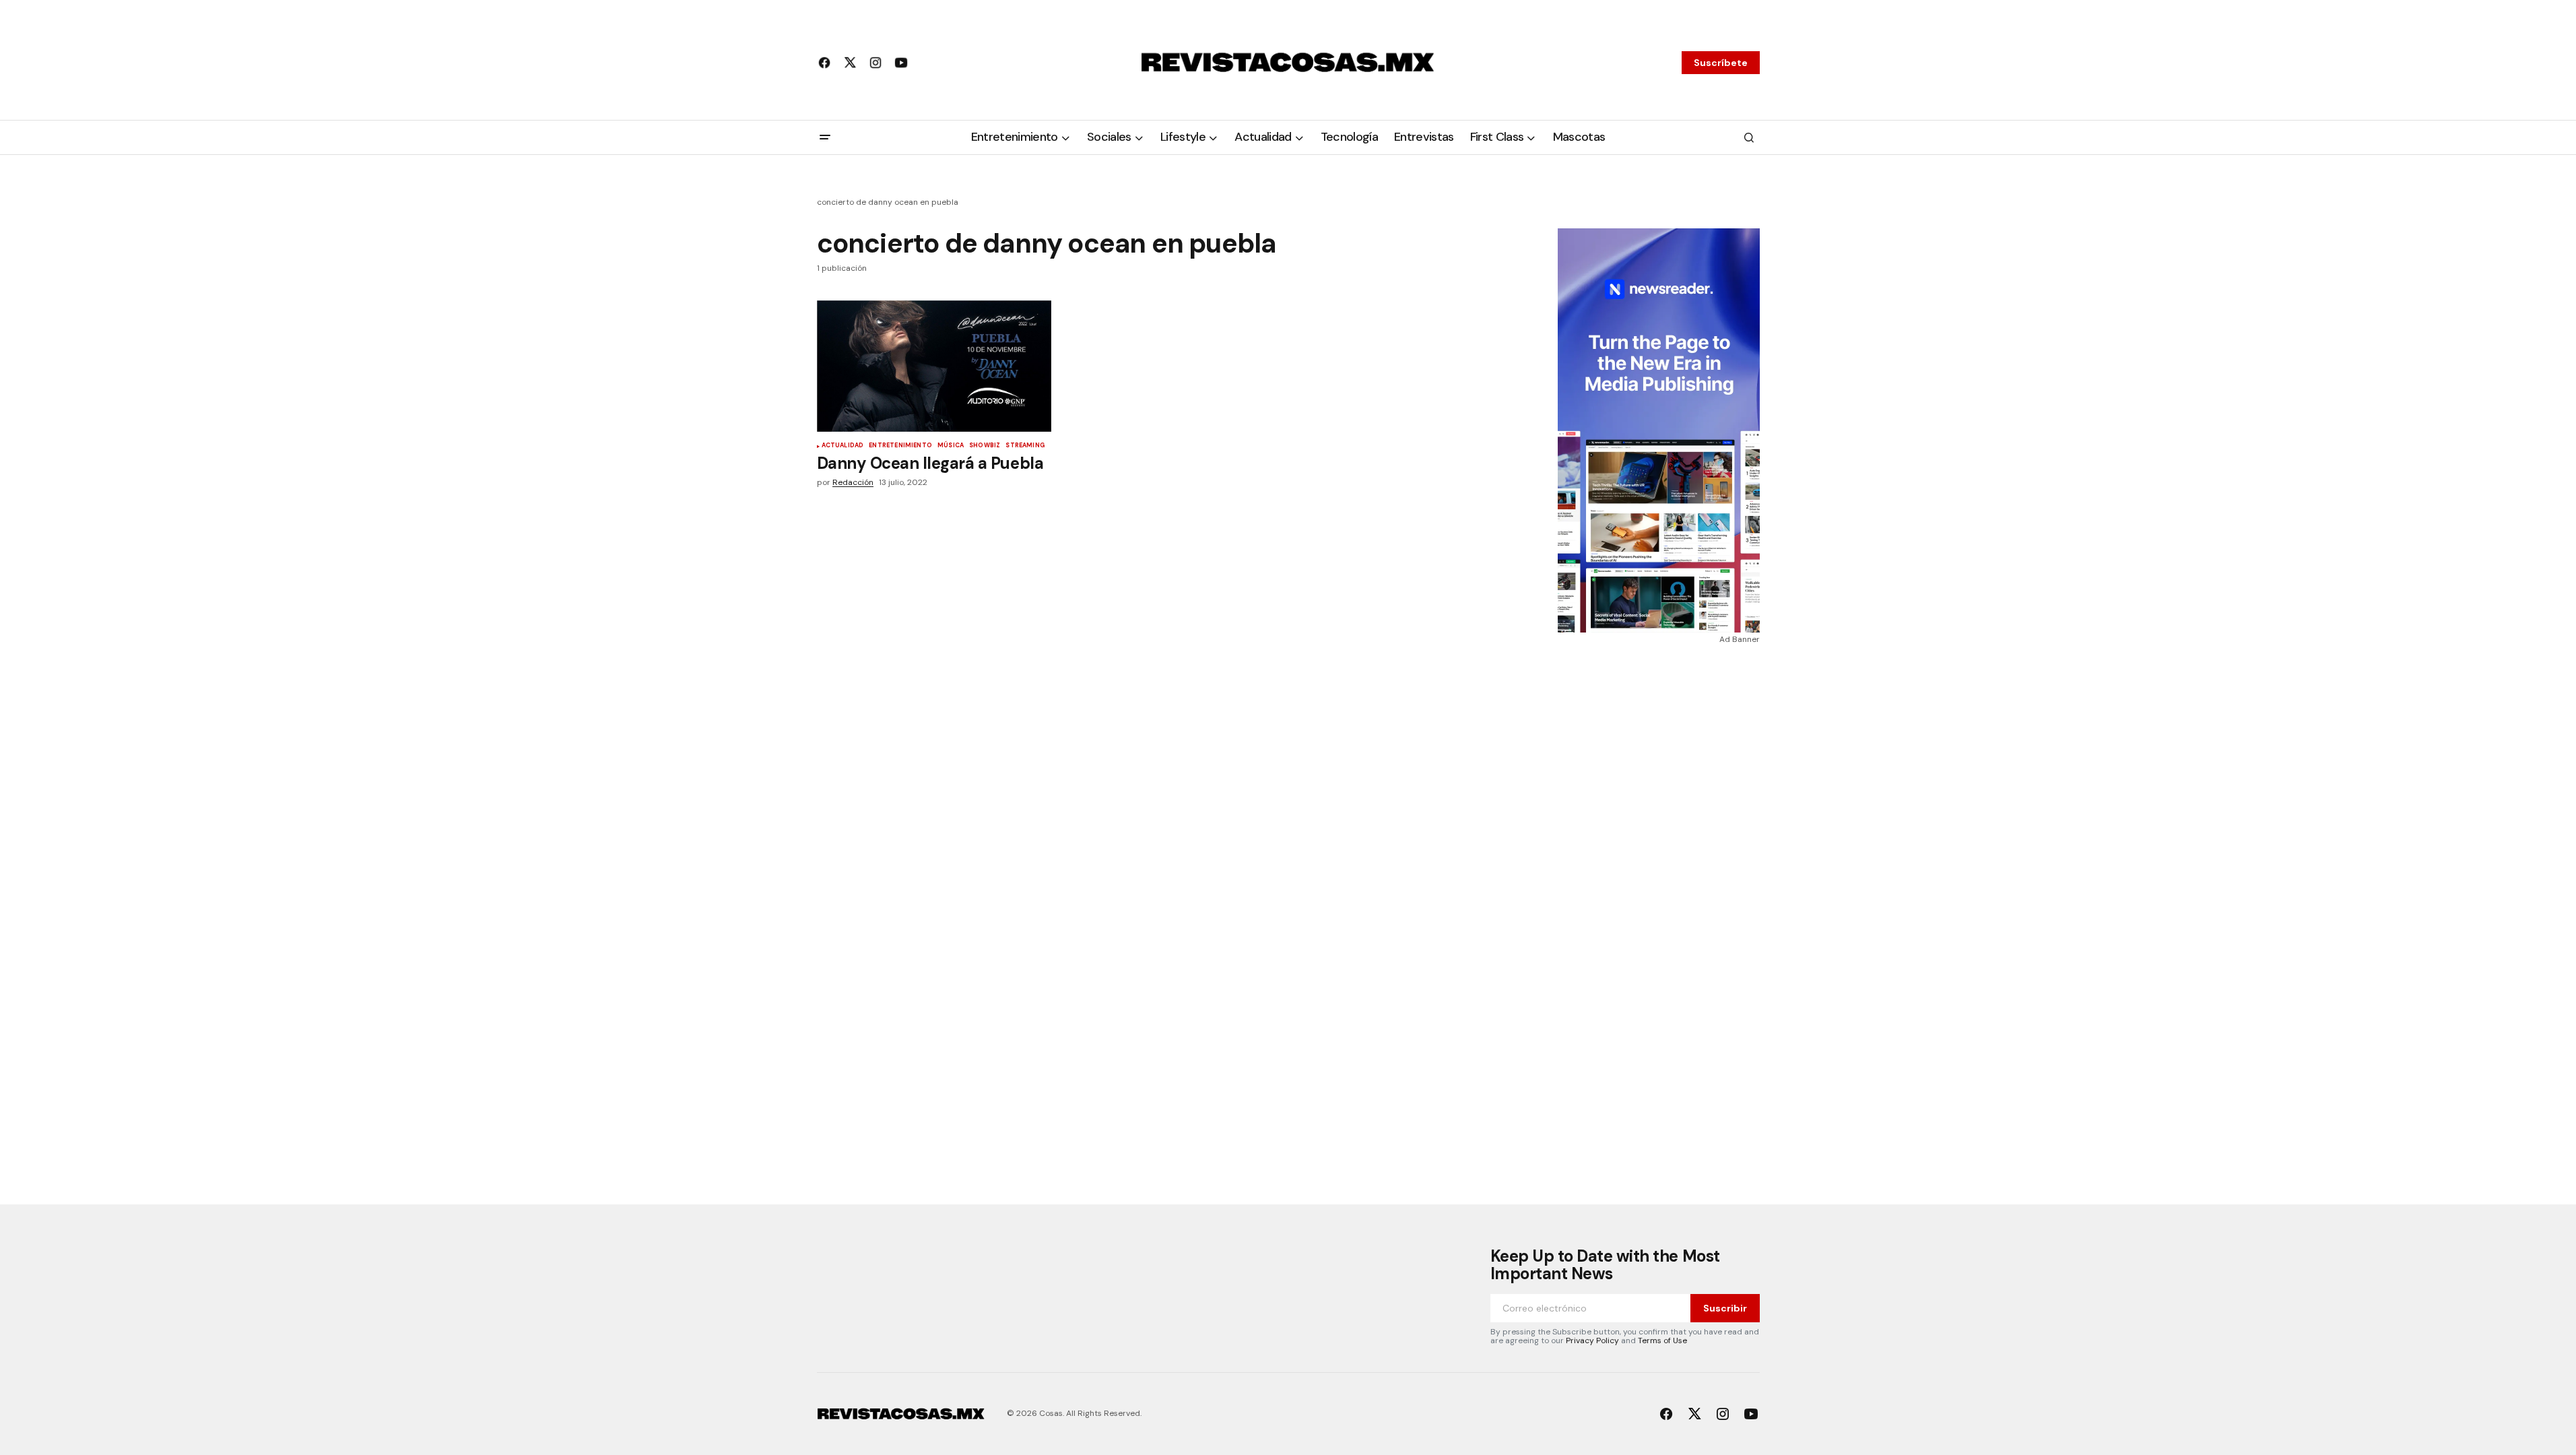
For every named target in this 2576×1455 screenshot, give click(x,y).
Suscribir (1725, 1308)
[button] (825, 137)
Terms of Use (1662, 1340)
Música (951, 446)
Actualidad (843, 446)
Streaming (1025, 446)
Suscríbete (1721, 63)
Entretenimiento (900, 446)
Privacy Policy (1592, 1340)
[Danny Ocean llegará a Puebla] (934, 366)
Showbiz (985, 446)
